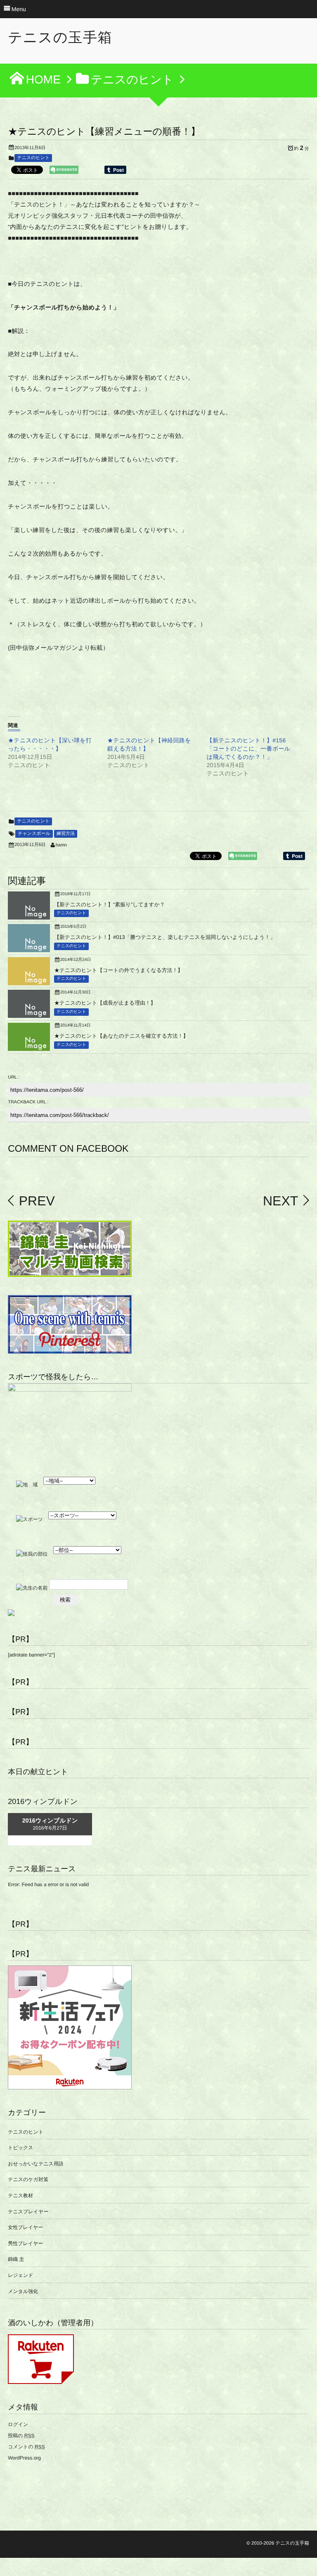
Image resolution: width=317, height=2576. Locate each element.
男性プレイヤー (25, 2243)
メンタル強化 (23, 2291)
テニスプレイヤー (28, 2212)
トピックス (20, 2148)
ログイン (18, 2424)
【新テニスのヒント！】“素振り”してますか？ (109, 904)
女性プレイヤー (25, 2227)
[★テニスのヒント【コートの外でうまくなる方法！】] (29, 982)
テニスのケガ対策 (28, 2179)
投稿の (21, 2436)
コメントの (26, 2447)
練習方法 (66, 834)
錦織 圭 (16, 2259)
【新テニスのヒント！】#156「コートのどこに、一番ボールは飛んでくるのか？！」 (249, 749)
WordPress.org (24, 2458)
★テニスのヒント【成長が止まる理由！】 (105, 1003)
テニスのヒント (33, 158)
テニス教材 (20, 2196)
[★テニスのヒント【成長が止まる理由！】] (29, 1015)
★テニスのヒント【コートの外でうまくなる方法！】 (118, 970)
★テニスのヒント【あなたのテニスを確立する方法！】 (121, 1036)
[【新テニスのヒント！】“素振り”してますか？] (29, 916)
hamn (62, 845)
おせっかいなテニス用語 (36, 2164)
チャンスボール (34, 834)
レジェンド (20, 2275)
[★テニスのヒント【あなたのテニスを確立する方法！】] (29, 1048)
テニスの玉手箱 (60, 38)
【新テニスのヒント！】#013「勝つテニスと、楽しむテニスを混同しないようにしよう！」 (165, 937)
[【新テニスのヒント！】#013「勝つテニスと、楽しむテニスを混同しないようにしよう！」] (29, 949)
